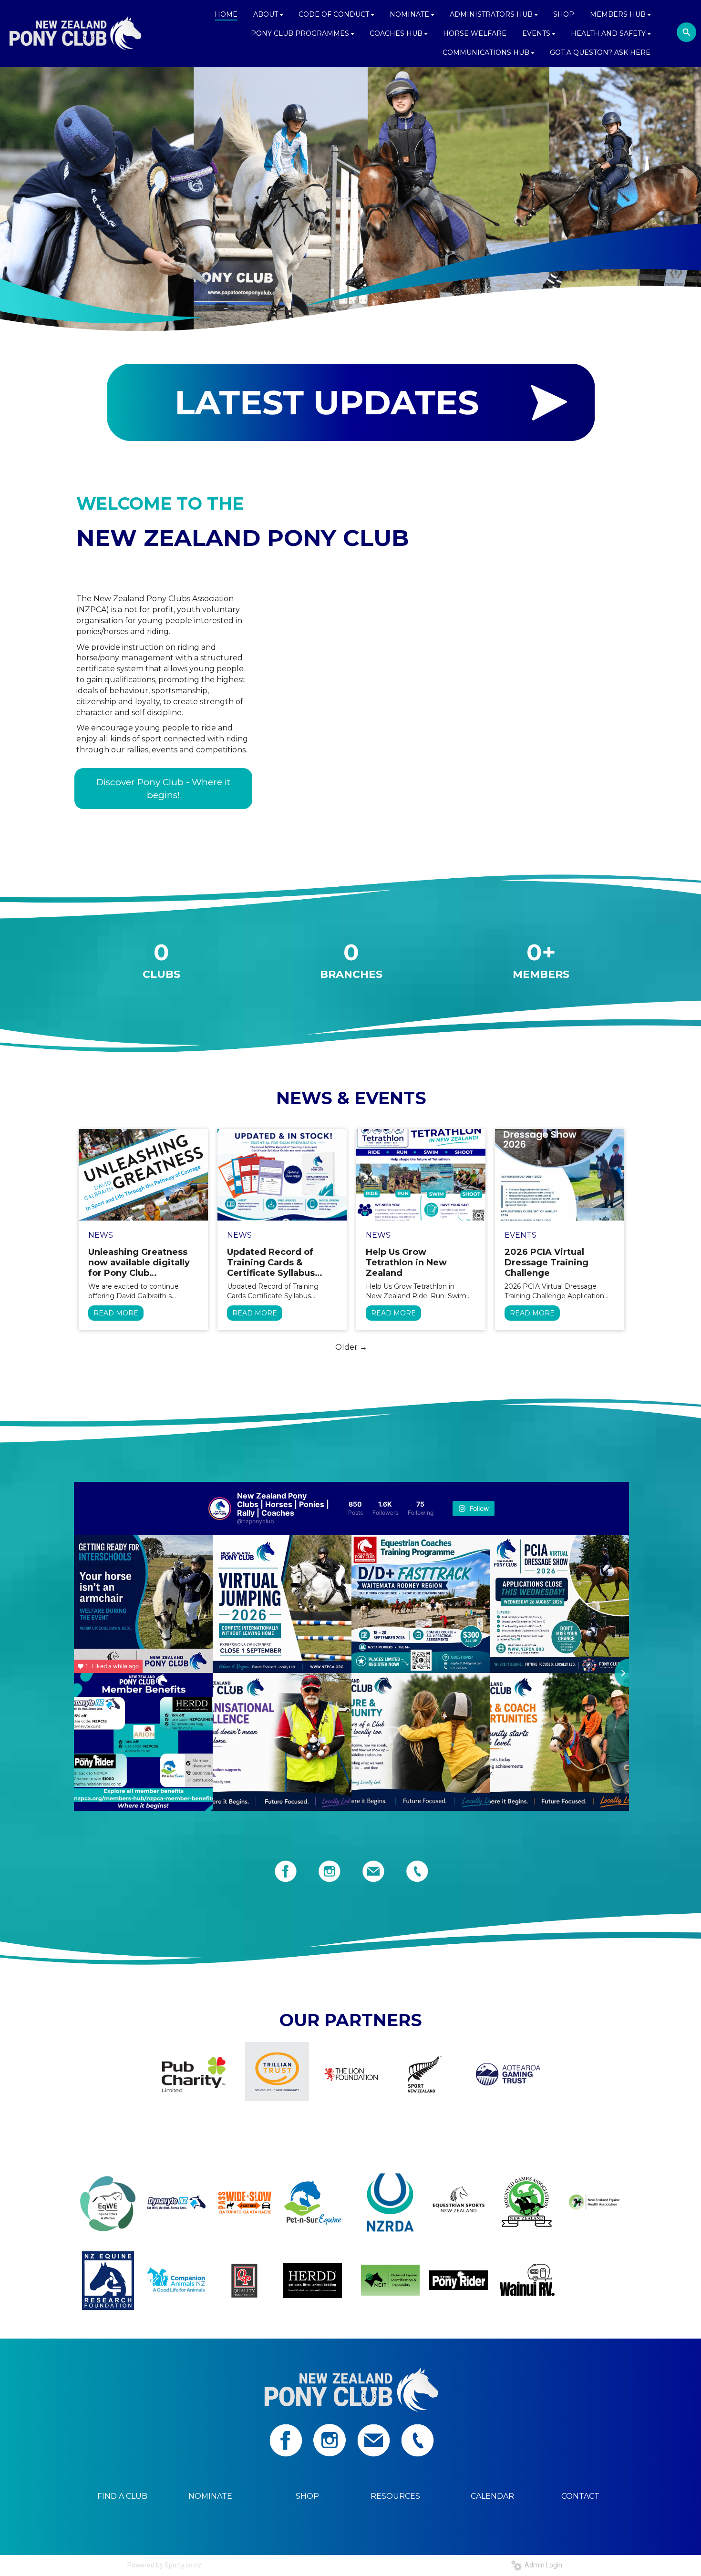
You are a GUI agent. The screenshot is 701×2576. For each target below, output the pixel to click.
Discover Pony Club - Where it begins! (163, 789)
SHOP (307, 2496)
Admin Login (542, 2565)
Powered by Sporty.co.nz (165, 2565)
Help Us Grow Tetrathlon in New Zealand (406, 1262)
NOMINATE (210, 2496)
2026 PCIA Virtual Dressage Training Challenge (546, 1262)
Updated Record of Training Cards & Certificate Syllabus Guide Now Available (274, 1262)
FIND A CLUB (122, 2496)
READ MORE (116, 1313)
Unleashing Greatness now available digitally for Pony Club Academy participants (139, 1262)
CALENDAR (492, 2496)
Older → (351, 1347)
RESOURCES (395, 2496)
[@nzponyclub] (220, 1509)
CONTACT (580, 2496)
